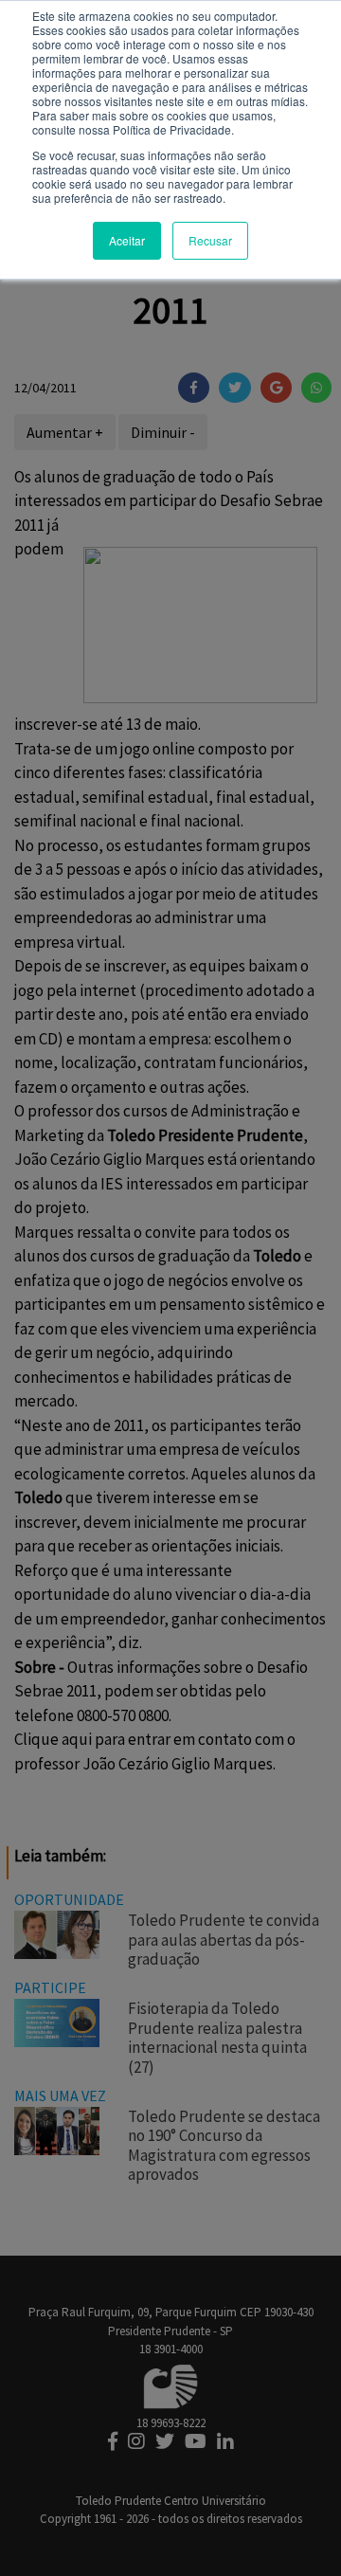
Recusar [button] (210, 240)
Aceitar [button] (127, 240)
